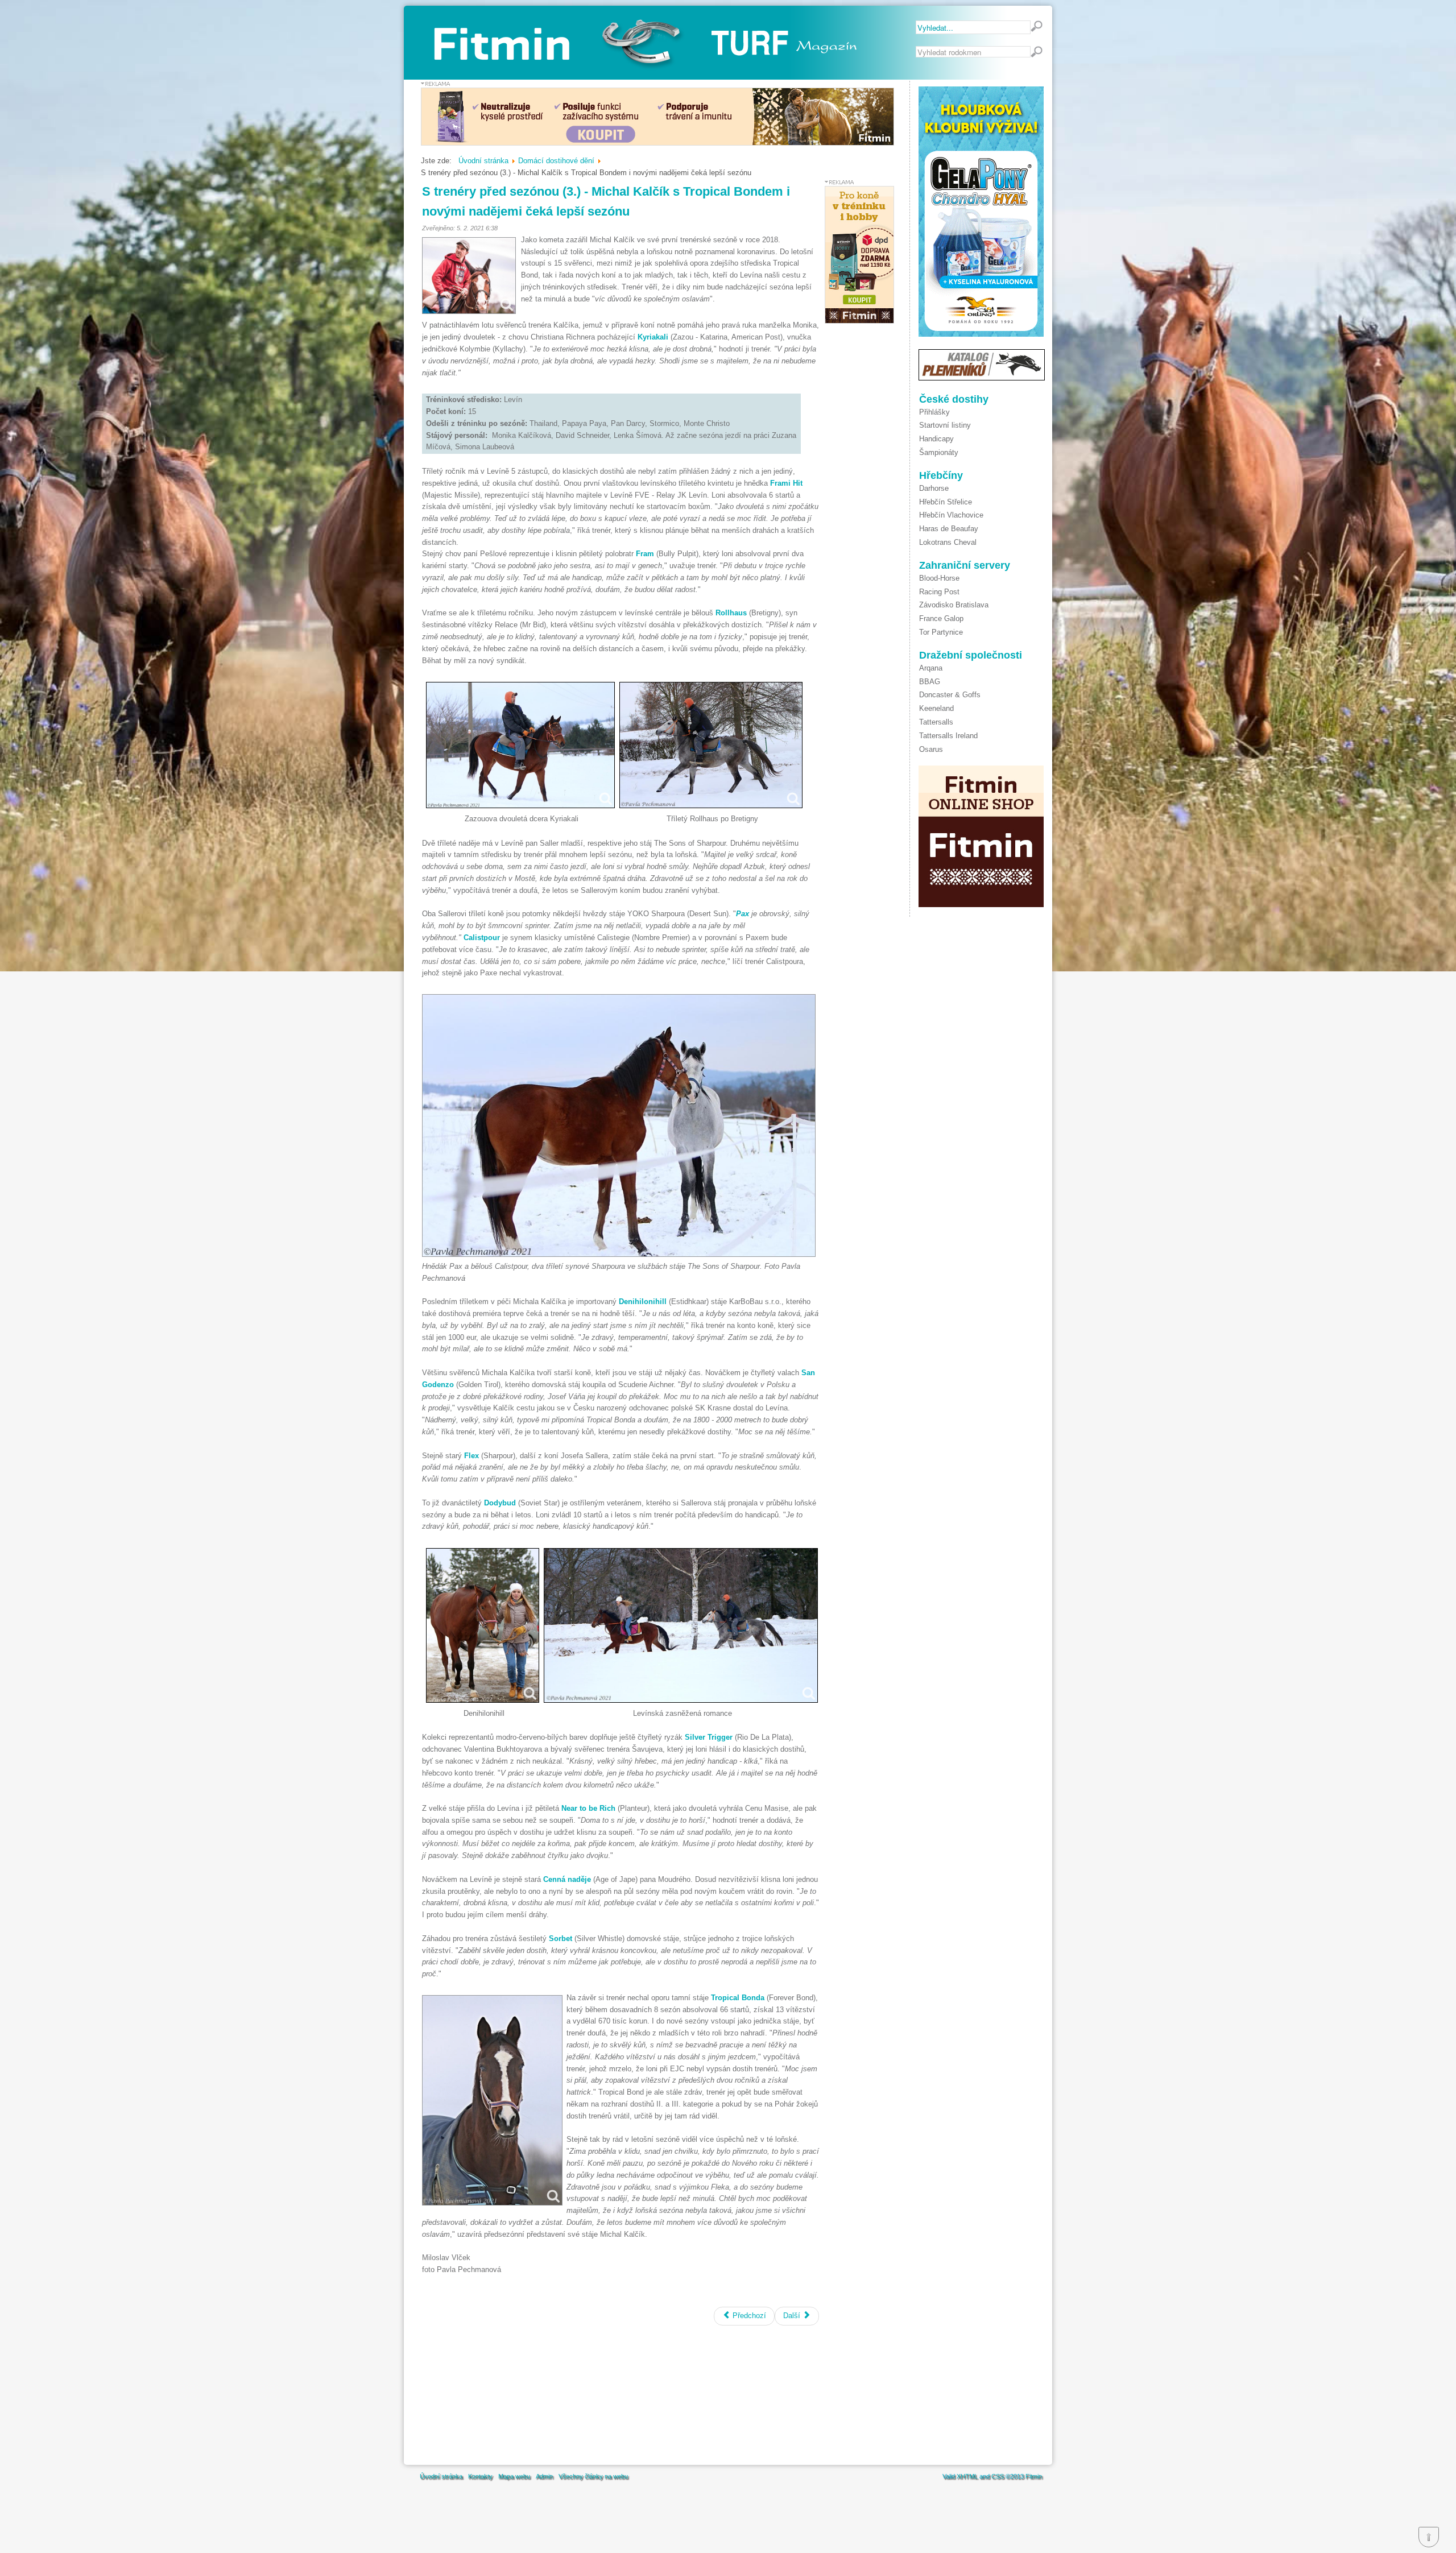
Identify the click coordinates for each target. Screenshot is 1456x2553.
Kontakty (480, 2476)
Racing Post (939, 592)
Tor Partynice (941, 632)
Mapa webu (514, 2476)
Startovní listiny (945, 425)
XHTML (967, 2476)
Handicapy (936, 439)
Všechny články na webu (593, 2476)
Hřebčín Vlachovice (951, 515)
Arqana (931, 668)
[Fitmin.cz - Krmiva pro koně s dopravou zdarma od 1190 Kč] (859, 321)
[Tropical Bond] (492, 2100)
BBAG (930, 682)
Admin (544, 2476)
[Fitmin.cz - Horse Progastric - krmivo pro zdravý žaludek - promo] (657, 143)
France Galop (941, 618)
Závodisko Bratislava (954, 605)
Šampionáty (939, 452)
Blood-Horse (939, 578)
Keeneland (936, 708)
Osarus (931, 749)
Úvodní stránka (441, 2476)
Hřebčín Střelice (946, 502)
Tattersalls (936, 722)
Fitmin (1034, 2476)
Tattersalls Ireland (948, 736)
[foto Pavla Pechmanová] (520, 745)
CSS (998, 2476)
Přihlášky (934, 412)
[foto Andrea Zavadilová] (469, 276)
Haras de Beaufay (949, 529)
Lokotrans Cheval (948, 542)
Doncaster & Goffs (950, 695)
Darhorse (934, 488)
